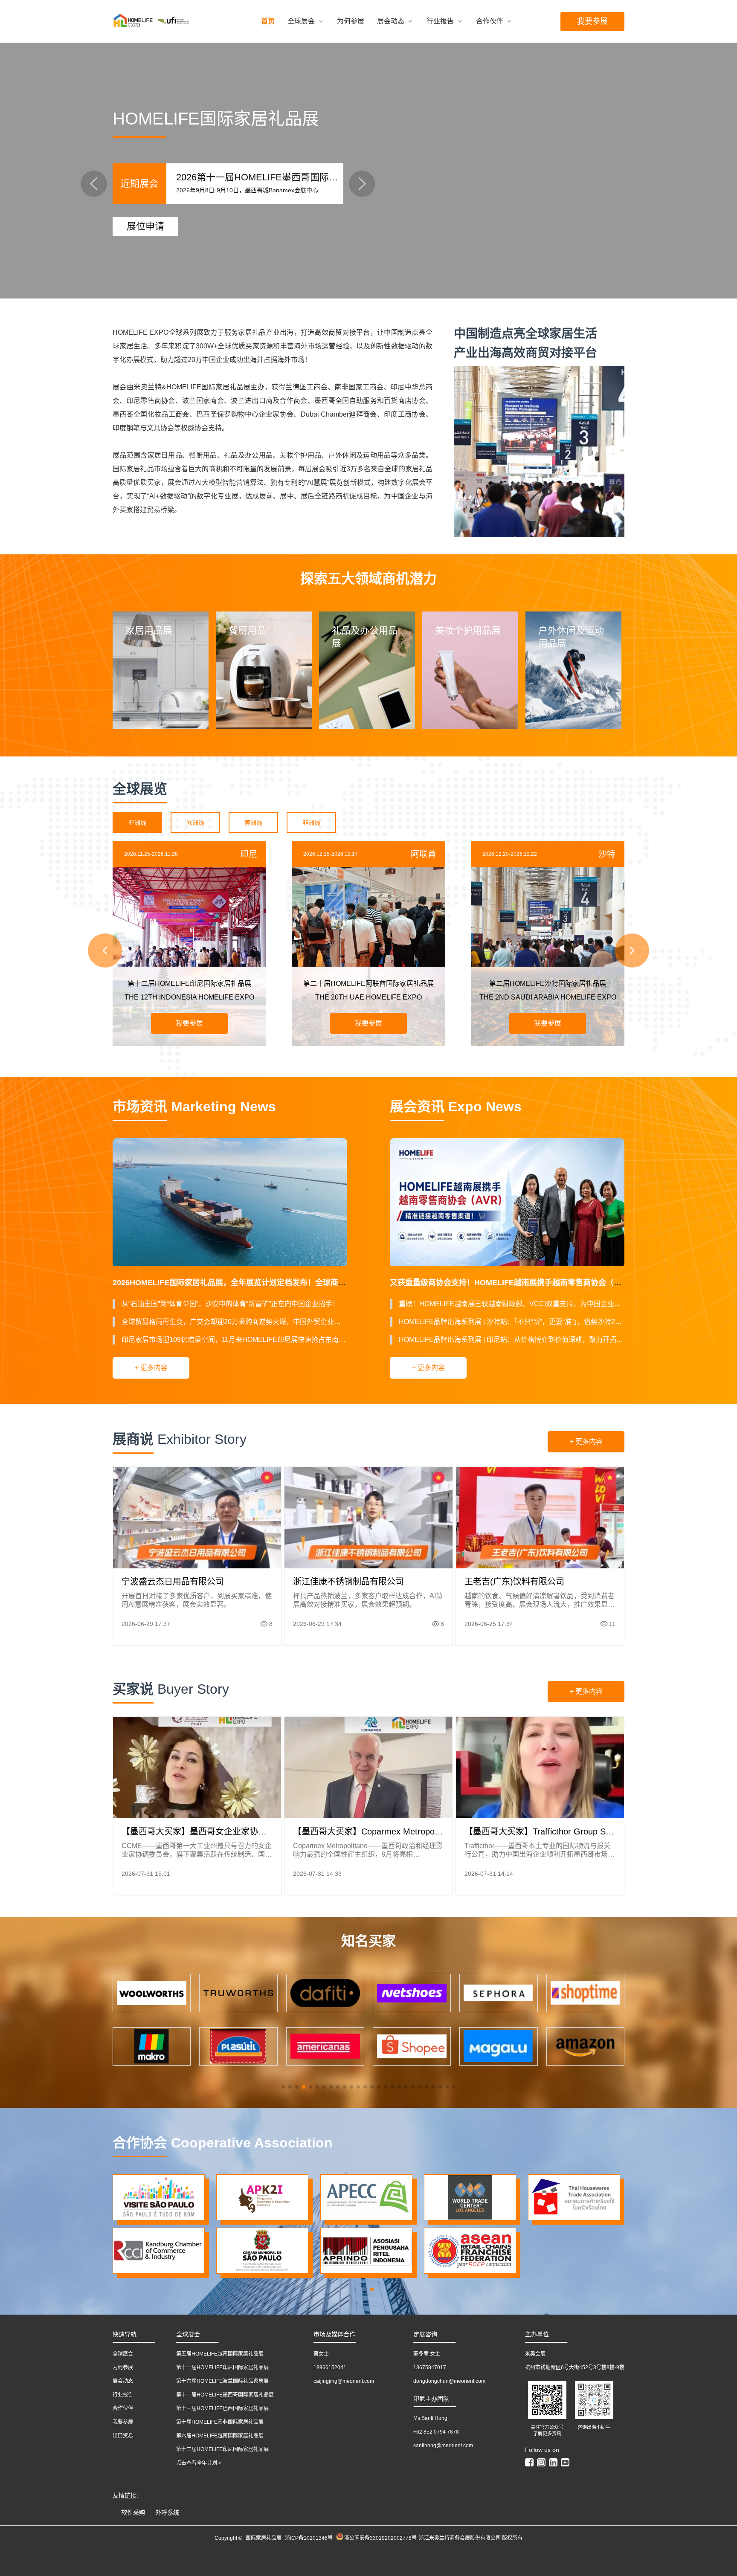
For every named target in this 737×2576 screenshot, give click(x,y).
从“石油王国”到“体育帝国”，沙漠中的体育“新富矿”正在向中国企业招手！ (230, 1304)
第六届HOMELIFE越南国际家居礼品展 (220, 2436)
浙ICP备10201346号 (309, 2538)
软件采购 (133, 2512)
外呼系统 (167, 2512)
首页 (268, 21)
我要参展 (592, 21)
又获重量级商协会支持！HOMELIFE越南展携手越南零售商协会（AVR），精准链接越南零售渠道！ (558, 1283)
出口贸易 (123, 2436)
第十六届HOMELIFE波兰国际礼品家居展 (222, 2381)
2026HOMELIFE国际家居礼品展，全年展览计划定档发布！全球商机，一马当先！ (252, 1283)
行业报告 (440, 21)
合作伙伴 (490, 21)
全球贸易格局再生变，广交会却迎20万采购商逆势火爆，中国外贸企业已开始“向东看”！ (234, 1322)
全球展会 (301, 21)
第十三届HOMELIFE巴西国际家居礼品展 (222, 2408)
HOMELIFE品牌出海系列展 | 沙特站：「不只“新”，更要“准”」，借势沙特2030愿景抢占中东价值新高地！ (512, 1322)
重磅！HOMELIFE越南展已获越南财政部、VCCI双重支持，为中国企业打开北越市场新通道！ (512, 1304)
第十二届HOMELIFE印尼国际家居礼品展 (222, 2449)
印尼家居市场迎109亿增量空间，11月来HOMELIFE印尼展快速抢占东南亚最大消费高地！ (234, 1340)
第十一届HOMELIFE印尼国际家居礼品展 (222, 2367)
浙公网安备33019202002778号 (380, 2538)
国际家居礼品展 (264, 2538)
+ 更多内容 (151, 1368)
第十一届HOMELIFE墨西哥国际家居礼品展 (225, 2395)
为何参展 (351, 21)
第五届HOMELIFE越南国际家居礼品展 (220, 2354)
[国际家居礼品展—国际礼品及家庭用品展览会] (138, 22)
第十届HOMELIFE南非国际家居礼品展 (220, 2422)
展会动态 (391, 21)
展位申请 (145, 226)
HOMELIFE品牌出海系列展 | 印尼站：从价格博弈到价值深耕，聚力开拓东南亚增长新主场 (512, 1340)
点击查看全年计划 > (199, 2463)
